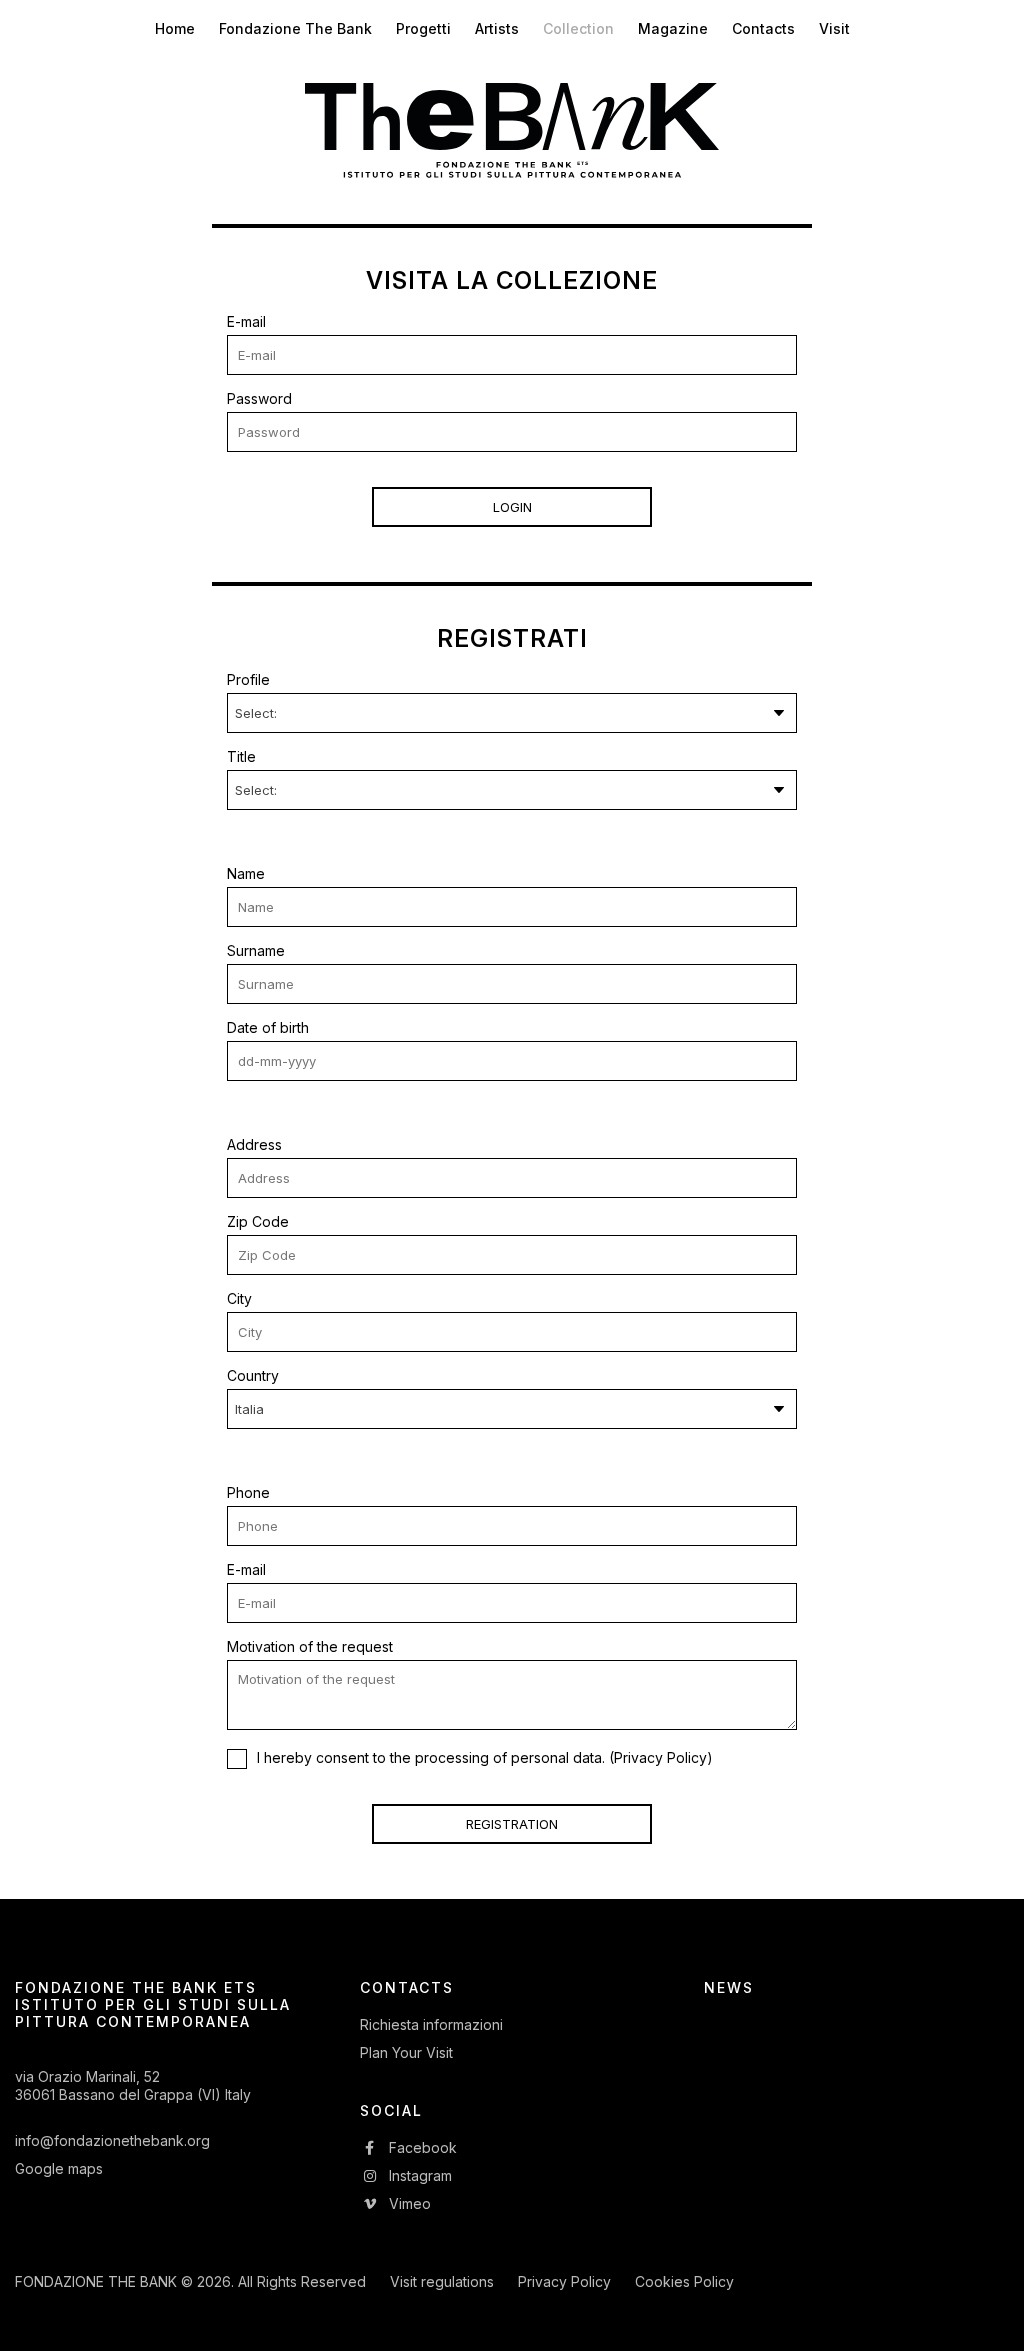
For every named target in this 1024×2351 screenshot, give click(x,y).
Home (175, 28)
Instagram (418, 2175)
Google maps (59, 2168)
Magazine (673, 28)
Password (259, 398)
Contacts (763, 28)
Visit (834, 28)
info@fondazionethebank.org (112, 2140)
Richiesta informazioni (431, 2024)
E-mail (246, 321)
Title (241, 756)
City (239, 1298)
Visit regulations (442, 2281)
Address (254, 1144)
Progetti (423, 28)
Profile (248, 679)
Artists (497, 28)
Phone (248, 1492)
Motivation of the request (310, 1646)
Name (246, 873)
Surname (256, 950)
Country (253, 1375)
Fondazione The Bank (295, 28)
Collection (578, 28)
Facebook (421, 2147)
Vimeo (408, 2203)
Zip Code (258, 1221)
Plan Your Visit (406, 2052)
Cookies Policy (684, 2281)
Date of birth (268, 1027)
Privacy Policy (660, 1757)
